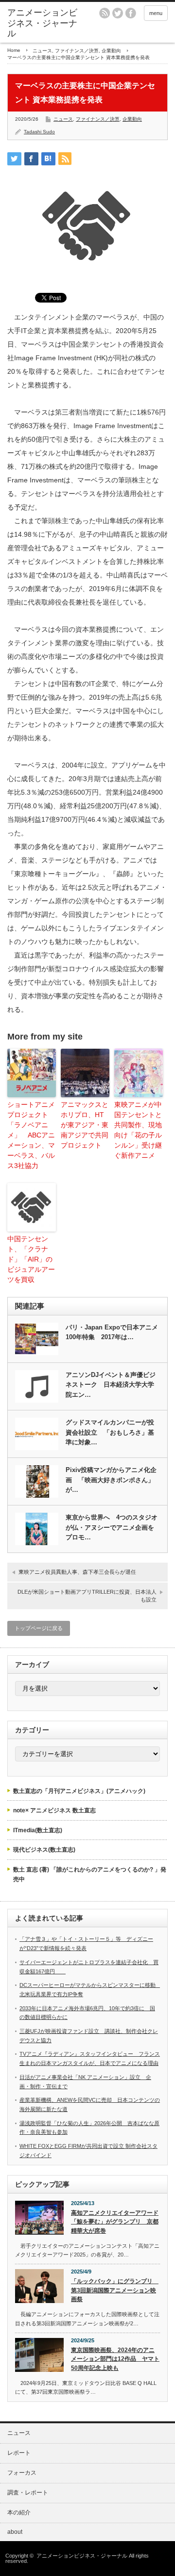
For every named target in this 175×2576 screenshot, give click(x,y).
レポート (19, 2453)
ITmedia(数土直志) (38, 1830)
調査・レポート (28, 2493)
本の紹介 (19, 2512)
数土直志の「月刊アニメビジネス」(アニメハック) (79, 1791)
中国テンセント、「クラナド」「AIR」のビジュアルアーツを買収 (31, 1259)
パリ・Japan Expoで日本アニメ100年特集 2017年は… (112, 1332)
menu (156, 13)
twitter (118, 13)
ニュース (42, 51)
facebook (131, 13)
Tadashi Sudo (39, 132)
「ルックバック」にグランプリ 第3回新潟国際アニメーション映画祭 (115, 2290)
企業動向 (111, 51)
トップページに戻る (39, 1628)
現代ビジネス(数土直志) (44, 1850)
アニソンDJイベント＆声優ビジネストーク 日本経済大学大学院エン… (111, 1385)
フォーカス (22, 2473)
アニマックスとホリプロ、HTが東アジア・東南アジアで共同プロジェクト (85, 1125)
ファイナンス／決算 (77, 51)
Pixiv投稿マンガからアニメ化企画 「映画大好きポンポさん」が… (111, 1480)
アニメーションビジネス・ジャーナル (42, 23)
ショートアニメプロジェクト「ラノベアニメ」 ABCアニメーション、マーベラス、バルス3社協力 (31, 1135)
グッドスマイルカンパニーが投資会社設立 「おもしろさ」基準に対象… (110, 1432)
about (15, 2532)
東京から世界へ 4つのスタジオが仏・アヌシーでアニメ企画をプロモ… (112, 1528)
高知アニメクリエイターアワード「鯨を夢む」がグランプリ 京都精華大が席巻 (115, 2222)
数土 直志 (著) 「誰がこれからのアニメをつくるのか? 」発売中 (90, 1874)
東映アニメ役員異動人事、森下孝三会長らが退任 (77, 1572)
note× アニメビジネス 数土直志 (54, 1810)
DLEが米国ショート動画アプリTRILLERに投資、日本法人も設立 (87, 1595)
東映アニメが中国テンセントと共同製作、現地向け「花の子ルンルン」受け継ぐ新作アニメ (138, 1130)
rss (105, 13)
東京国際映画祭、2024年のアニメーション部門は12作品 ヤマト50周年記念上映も (115, 2359)
